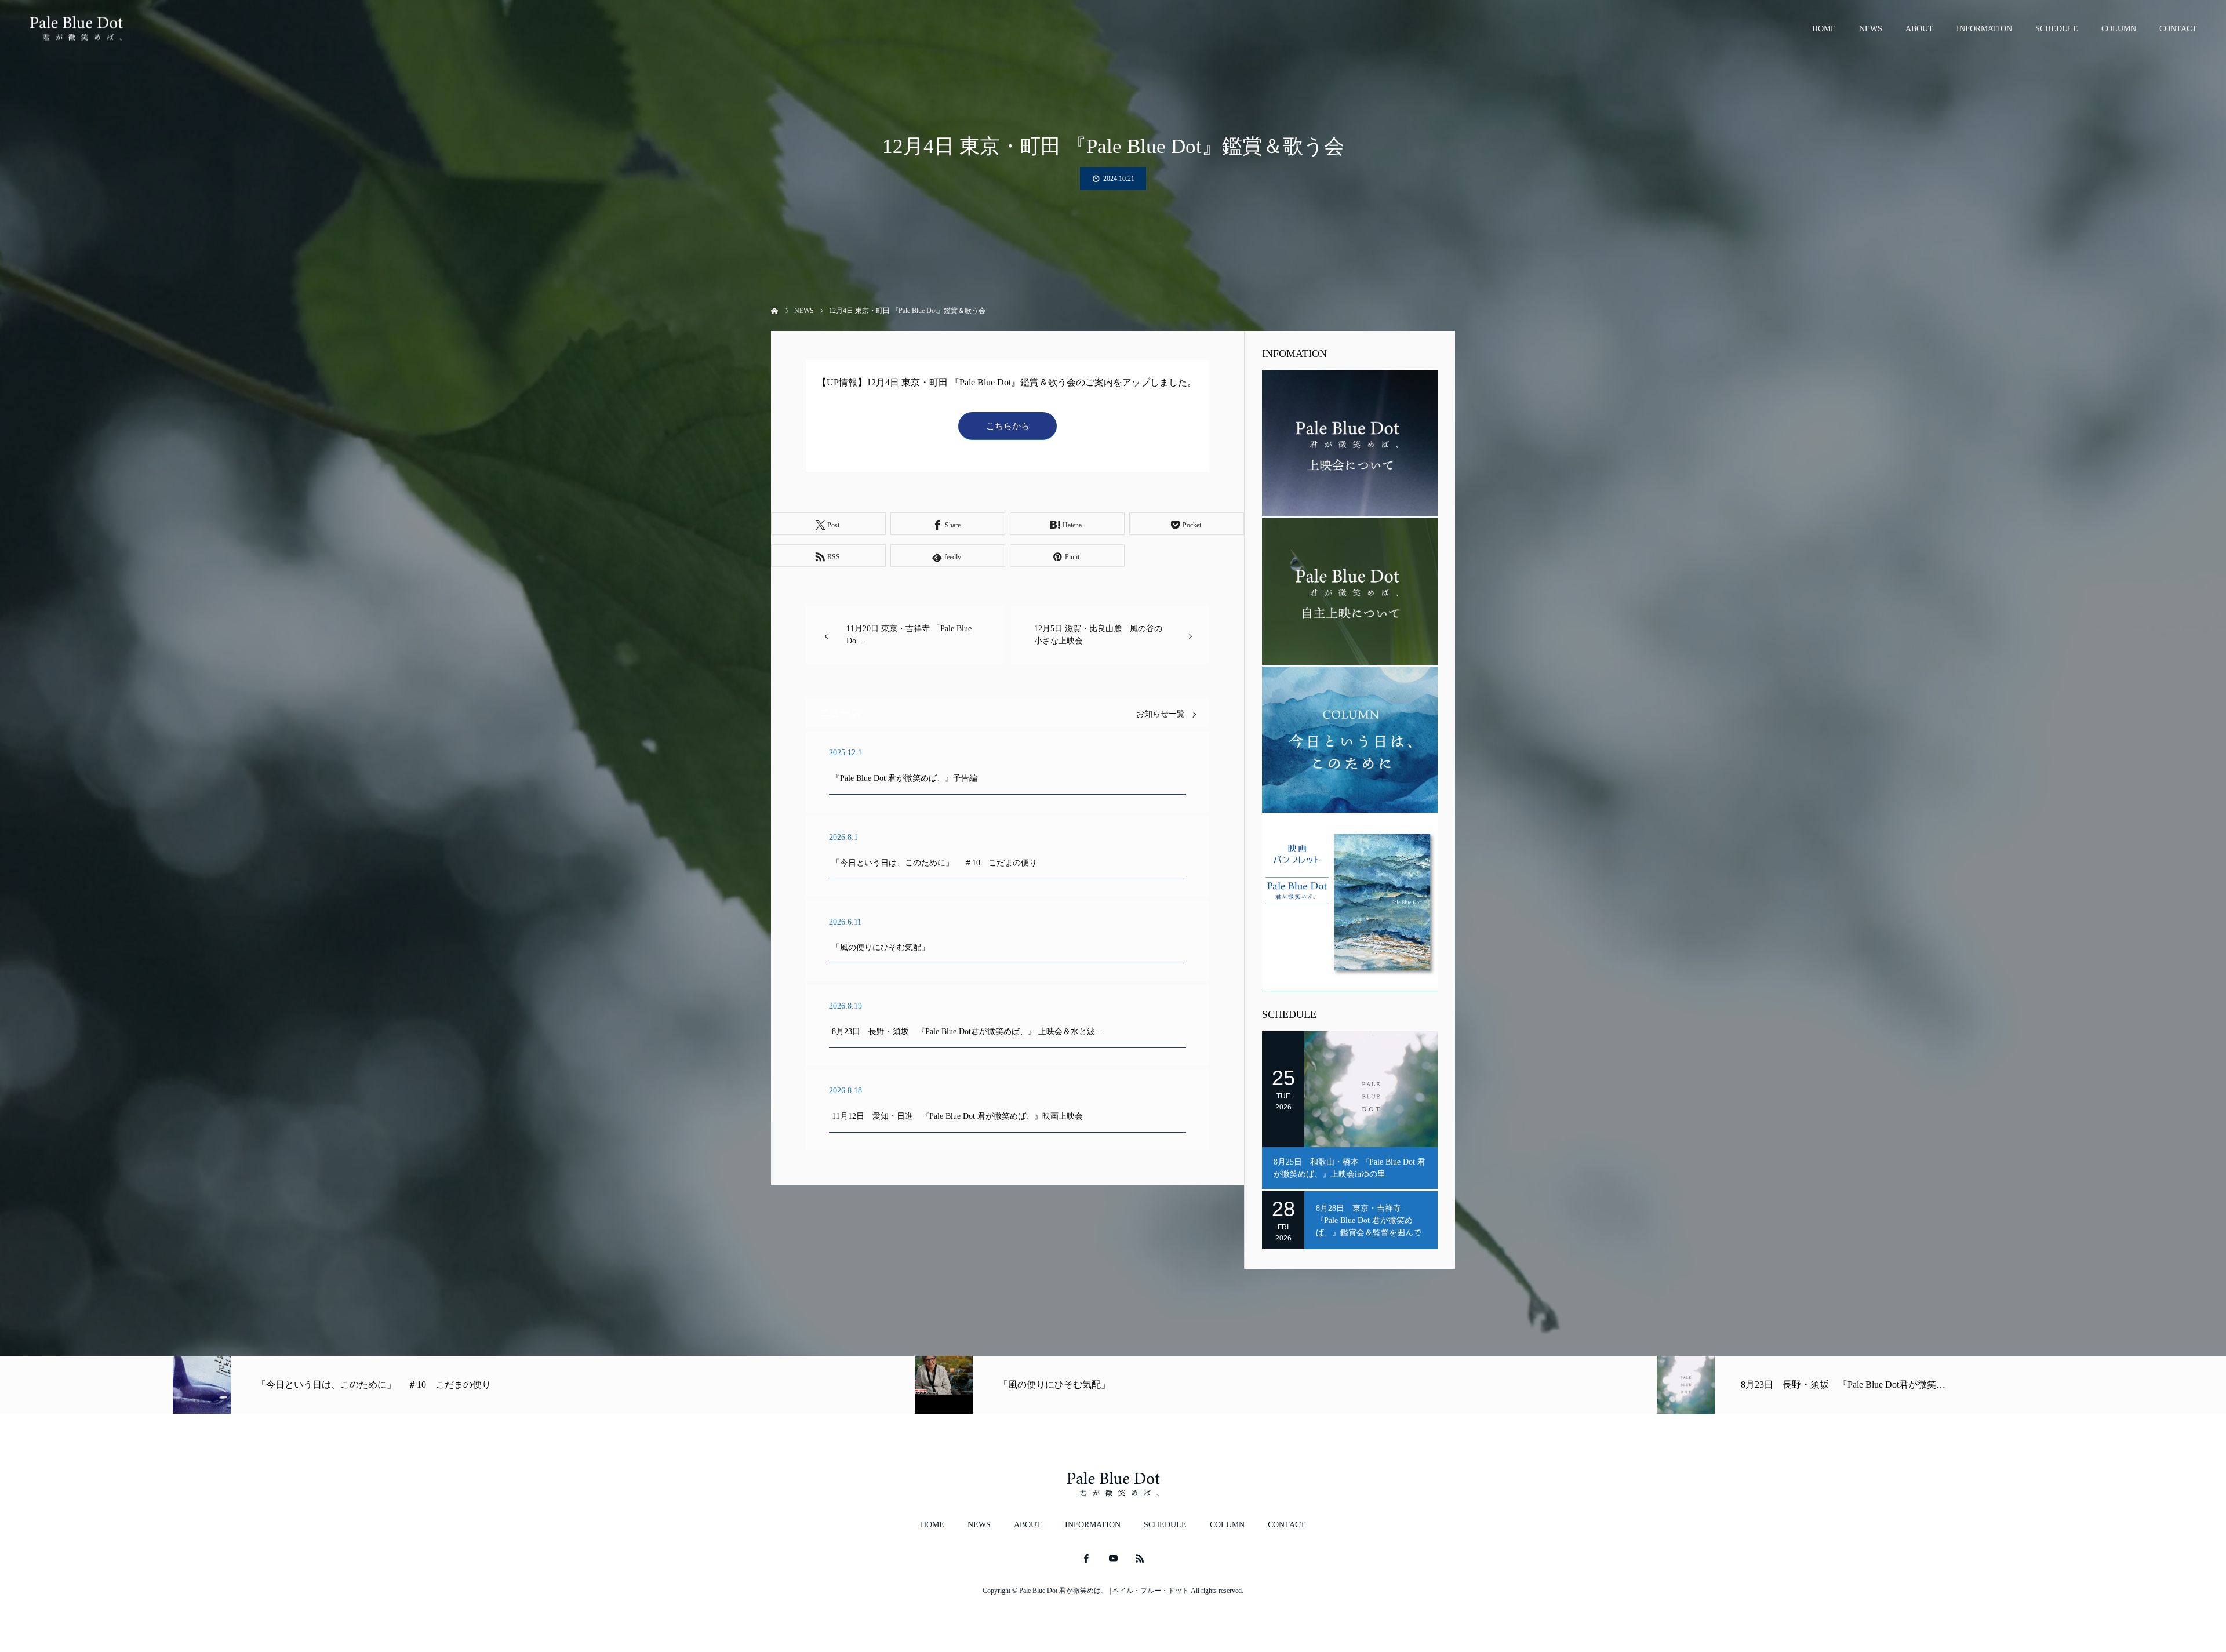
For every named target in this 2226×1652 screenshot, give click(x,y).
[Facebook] (1086, 1558)
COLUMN (2119, 29)
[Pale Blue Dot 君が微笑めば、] (76, 29)
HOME (1824, 29)
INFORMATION (1984, 29)
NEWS (1871, 29)
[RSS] (1140, 1558)
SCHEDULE (2057, 29)
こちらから (1008, 426)
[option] (371, 1385)
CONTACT (2178, 29)
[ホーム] (775, 310)
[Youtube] (1113, 1558)
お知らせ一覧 (1161, 714)
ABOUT (1919, 29)
